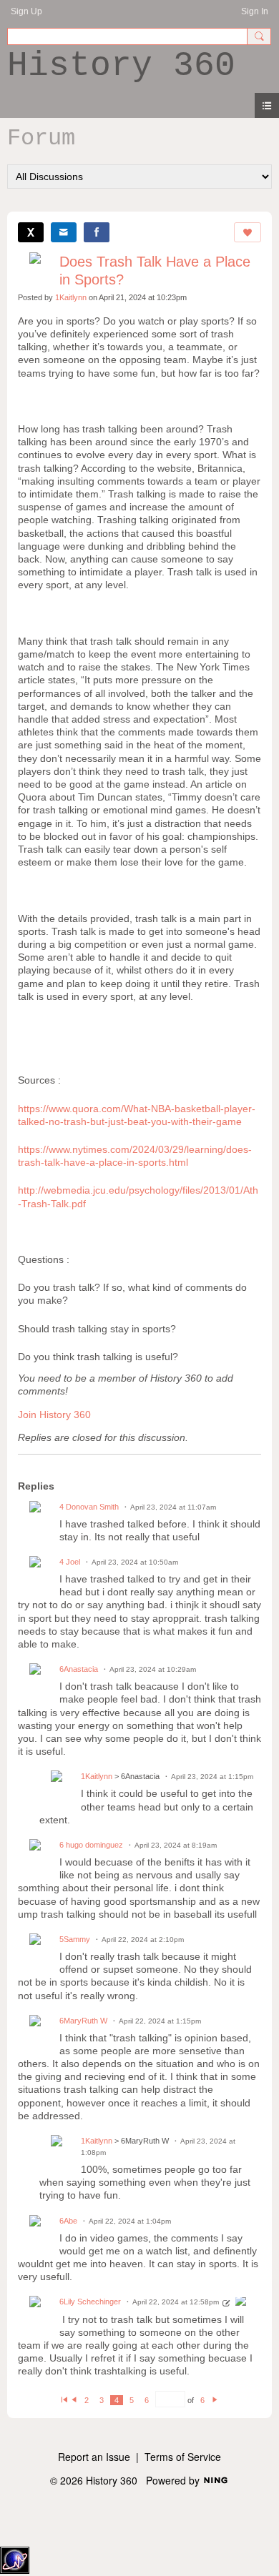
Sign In (255, 11)
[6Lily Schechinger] (241, 2303)
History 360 (121, 66)
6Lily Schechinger (90, 2302)
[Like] (248, 232)
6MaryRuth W (83, 2021)
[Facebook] (97, 232)
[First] (64, 2400)
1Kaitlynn (71, 297)
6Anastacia (79, 1669)
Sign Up (26, 11)
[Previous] (74, 2400)
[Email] (64, 232)
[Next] (215, 2400)
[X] (31, 232)
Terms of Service (183, 2457)
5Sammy (75, 1939)
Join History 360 (54, 1415)
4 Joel (70, 1562)
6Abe (68, 2221)
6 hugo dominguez (91, 1845)
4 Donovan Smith (89, 1507)
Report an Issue (94, 2457)
